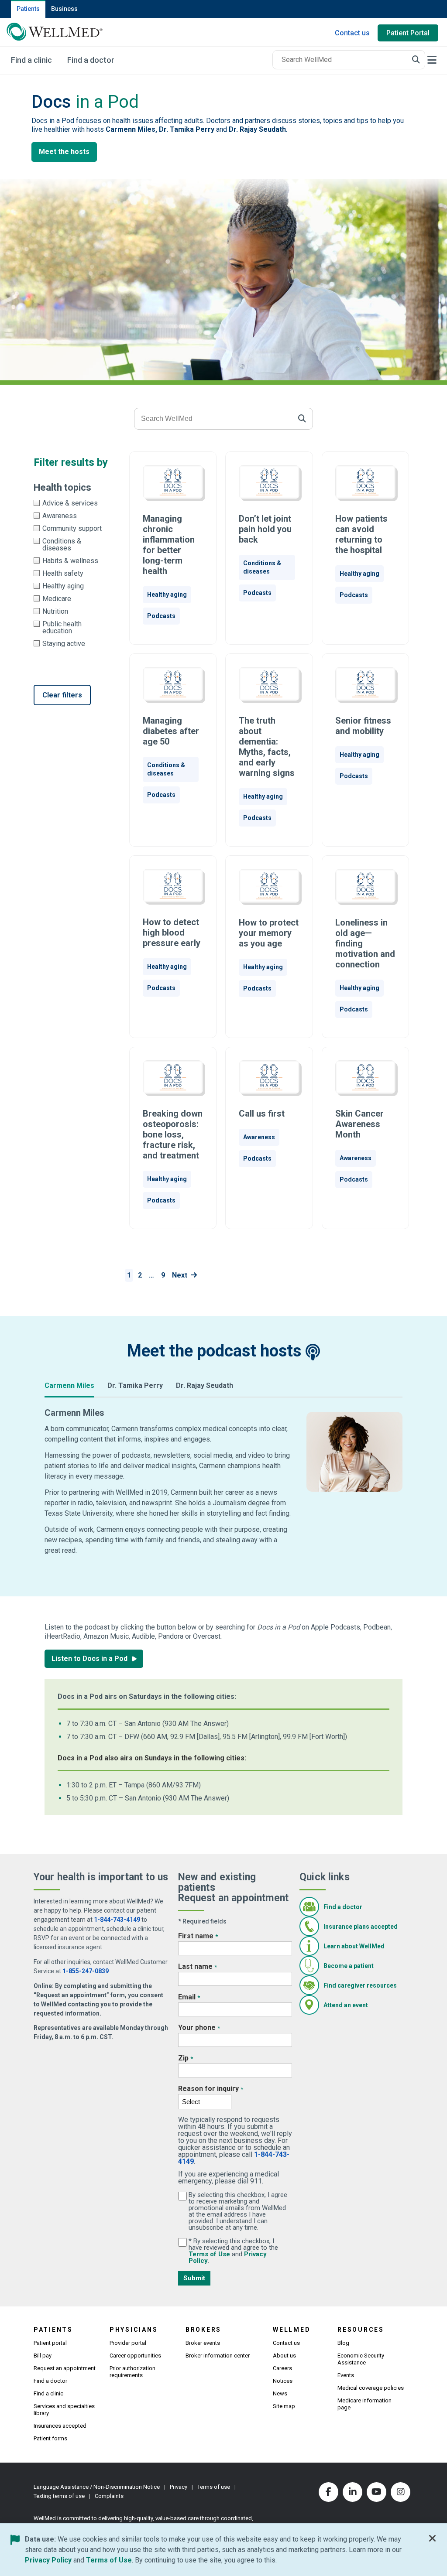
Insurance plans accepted (361, 1927)
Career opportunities (135, 2356)
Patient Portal (408, 33)
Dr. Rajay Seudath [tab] (205, 1385)
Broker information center (218, 2356)
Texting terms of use (59, 2496)
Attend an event (346, 2005)
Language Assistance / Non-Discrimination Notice (97, 2487)
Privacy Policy (48, 2560)
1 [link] (129, 1275)
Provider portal (128, 2343)
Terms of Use (210, 2254)
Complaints (109, 2496)
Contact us (352, 33)
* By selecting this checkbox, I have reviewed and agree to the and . (239, 2251)
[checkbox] (72, 503)
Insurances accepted (60, 2426)
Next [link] (180, 1275)
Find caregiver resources (360, 1985)
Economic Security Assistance (361, 2359)
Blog (343, 2343)
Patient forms (50, 2438)
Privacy (179, 2487)
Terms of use (214, 2487)
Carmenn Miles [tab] (69, 1385)
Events (346, 2375)
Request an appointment (65, 2368)
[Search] (416, 60)
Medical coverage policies (371, 2388)
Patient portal (50, 2343)
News (280, 2393)
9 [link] (163, 1275)
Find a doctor (343, 1907)
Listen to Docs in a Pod (90, 1659)
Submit (194, 2278)
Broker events (203, 2343)
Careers (282, 2368)
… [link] (151, 1275)
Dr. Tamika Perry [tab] (135, 1385)
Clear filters (62, 695)
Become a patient (349, 1966)
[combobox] (349, 60)
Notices (283, 2381)
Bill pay (43, 2356)
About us (284, 2356)
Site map (284, 2406)
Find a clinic (48, 2393)
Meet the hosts (64, 152)
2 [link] (140, 1275)
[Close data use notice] (433, 2540)
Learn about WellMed (354, 1946)
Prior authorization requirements (132, 2372)
